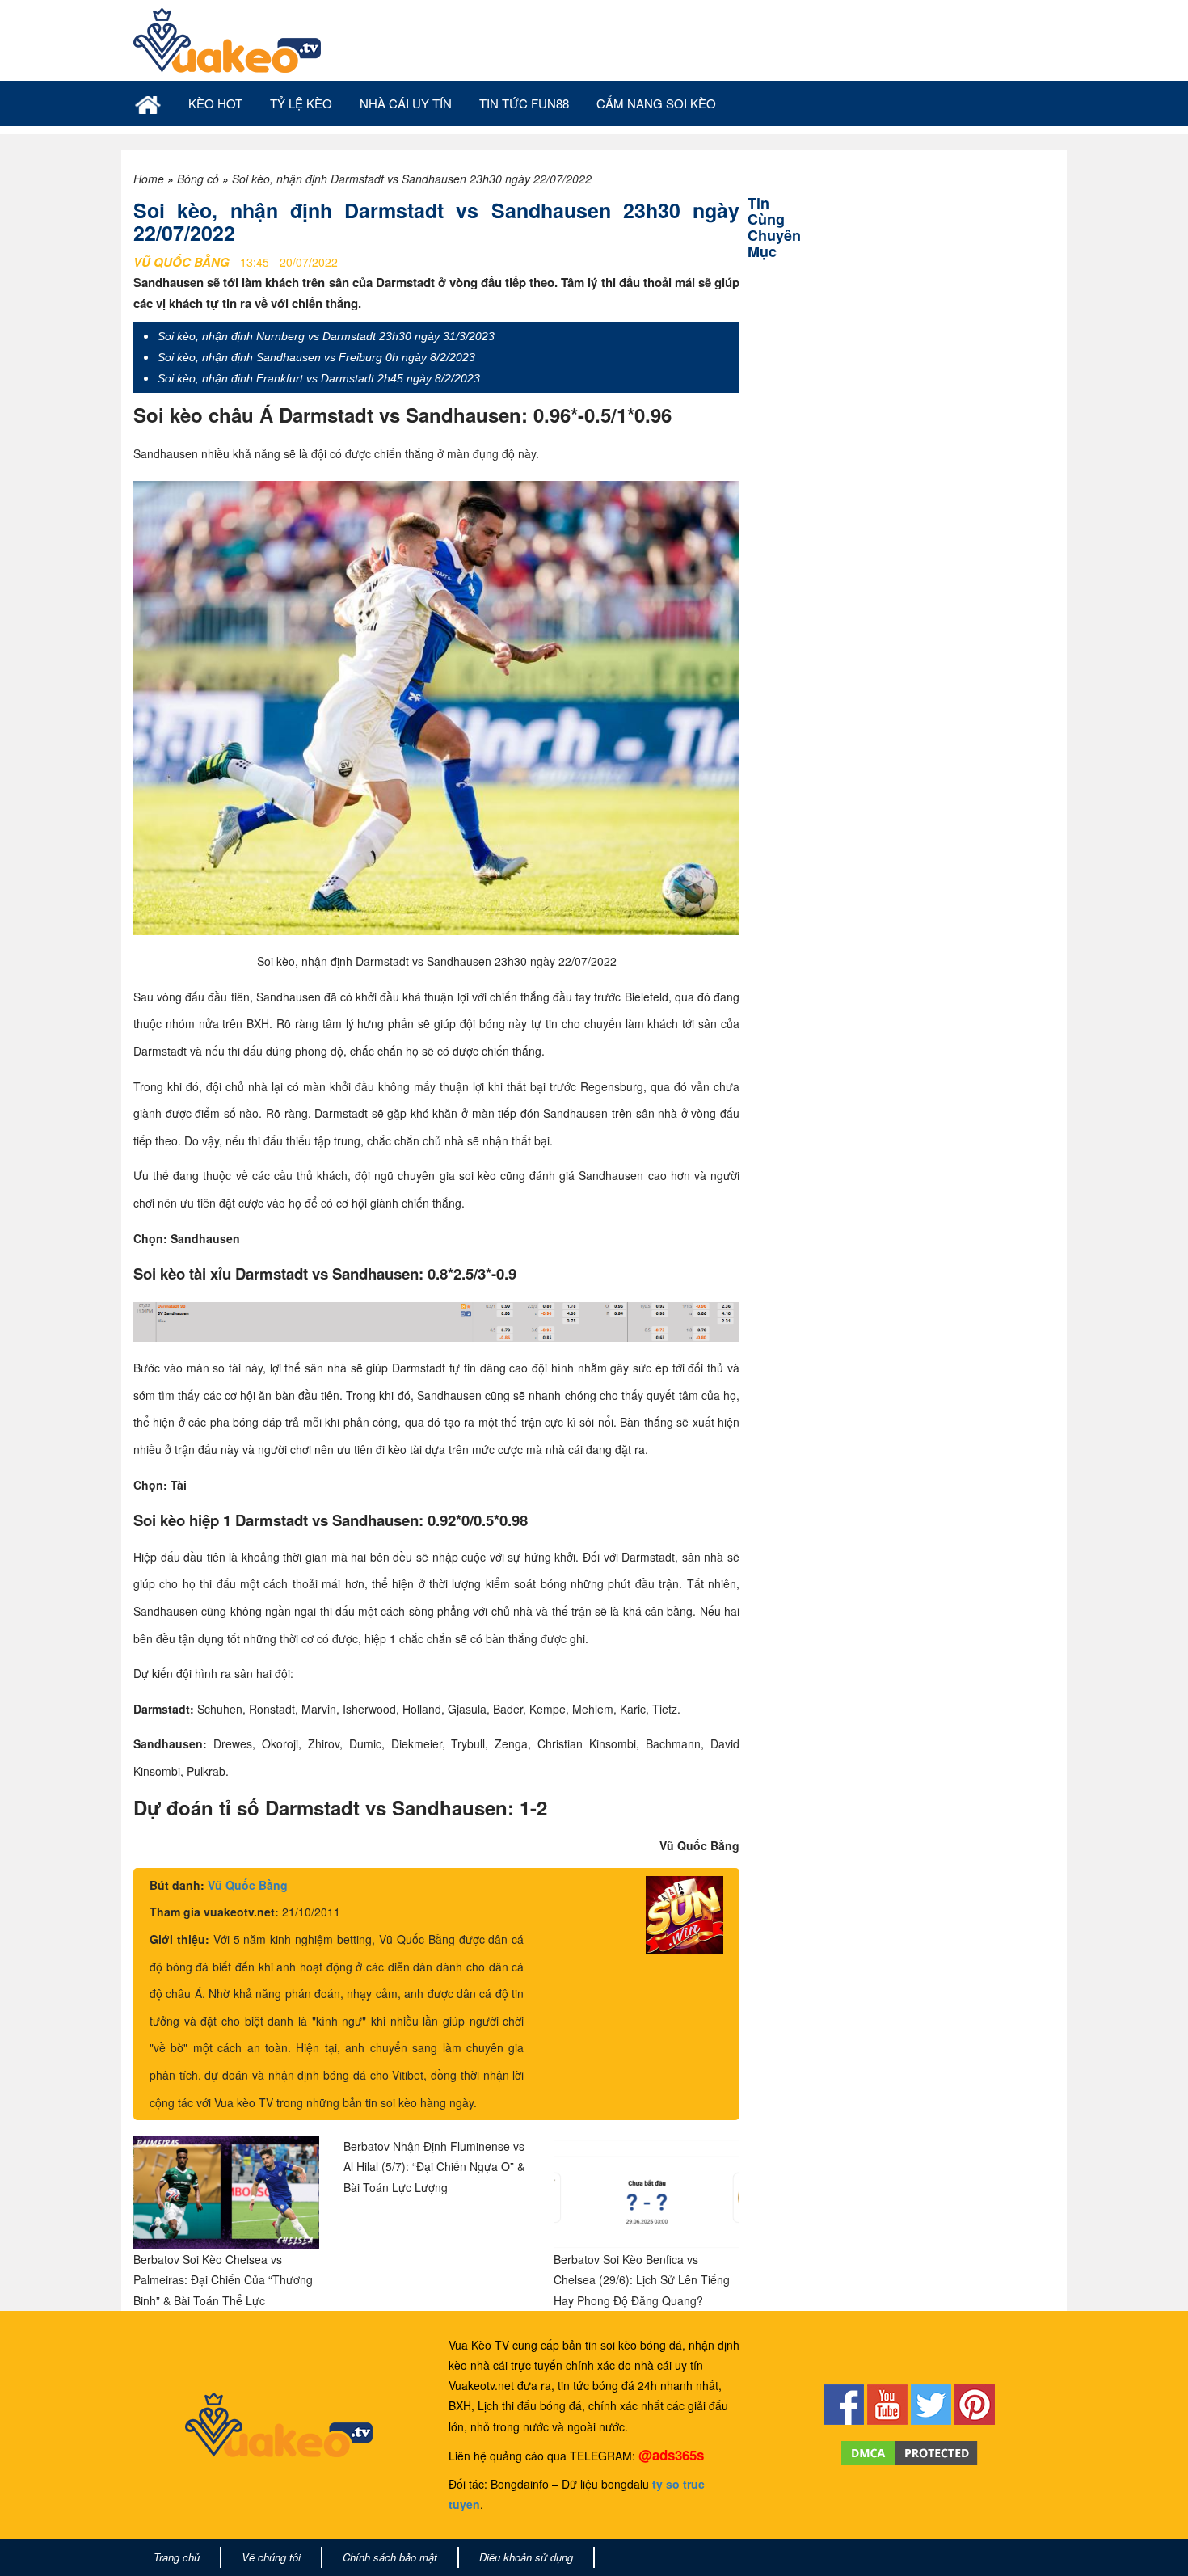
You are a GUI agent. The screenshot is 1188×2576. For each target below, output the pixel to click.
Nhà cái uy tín (406, 103)
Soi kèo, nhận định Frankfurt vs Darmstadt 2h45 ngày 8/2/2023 (319, 378)
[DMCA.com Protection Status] (910, 2452)
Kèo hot (215, 103)
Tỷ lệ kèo (301, 103)
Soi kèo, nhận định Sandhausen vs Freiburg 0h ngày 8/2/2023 (316, 357)
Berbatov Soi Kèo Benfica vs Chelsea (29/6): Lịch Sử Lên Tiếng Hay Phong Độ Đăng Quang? (642, 2279)
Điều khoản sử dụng (526, 2557)
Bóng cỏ (198, 179)
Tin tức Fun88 (524, 103)
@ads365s (671, 2455)
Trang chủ (177, 2557)
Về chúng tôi (271, 2557)
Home (149, 179)
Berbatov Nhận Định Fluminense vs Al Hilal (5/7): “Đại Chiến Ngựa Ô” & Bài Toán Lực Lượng (434, 2166)
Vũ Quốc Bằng (248, 1885)
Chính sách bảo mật (390, 2557)
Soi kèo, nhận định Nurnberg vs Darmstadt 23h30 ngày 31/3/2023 (326, 336)
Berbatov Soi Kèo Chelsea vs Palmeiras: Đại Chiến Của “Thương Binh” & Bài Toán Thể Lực (223, 2279)
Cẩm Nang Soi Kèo (656, 103)
